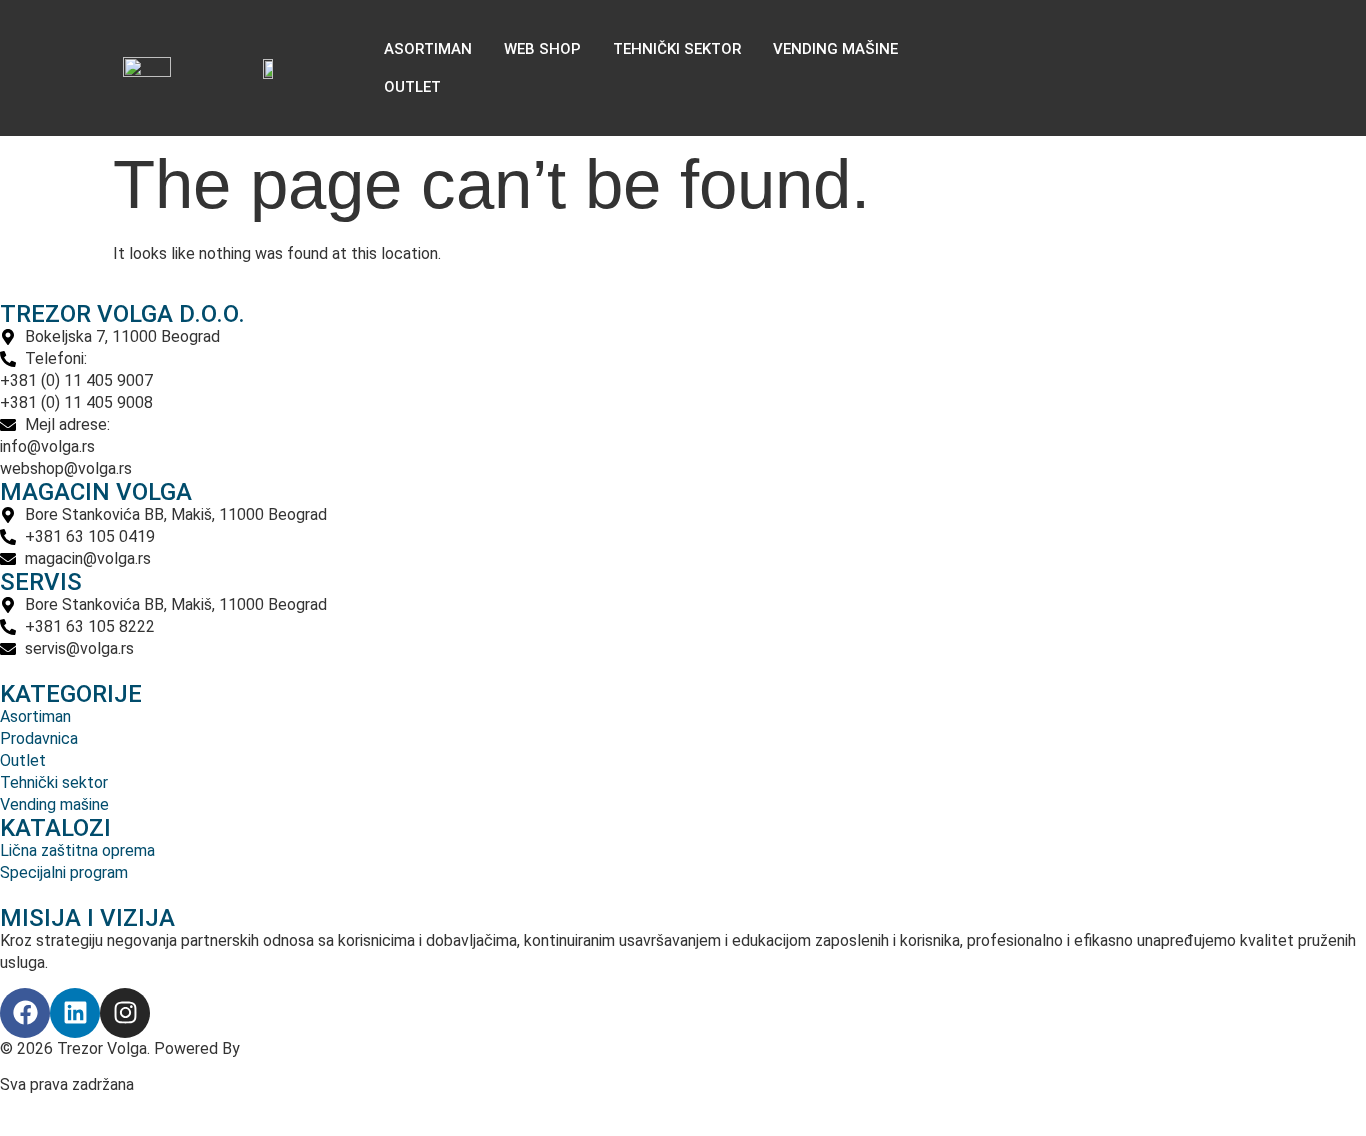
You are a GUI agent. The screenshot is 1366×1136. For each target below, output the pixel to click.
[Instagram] (125, 1013)
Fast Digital (287, 1048)
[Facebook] (25, 1013)
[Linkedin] (75, 1013)
